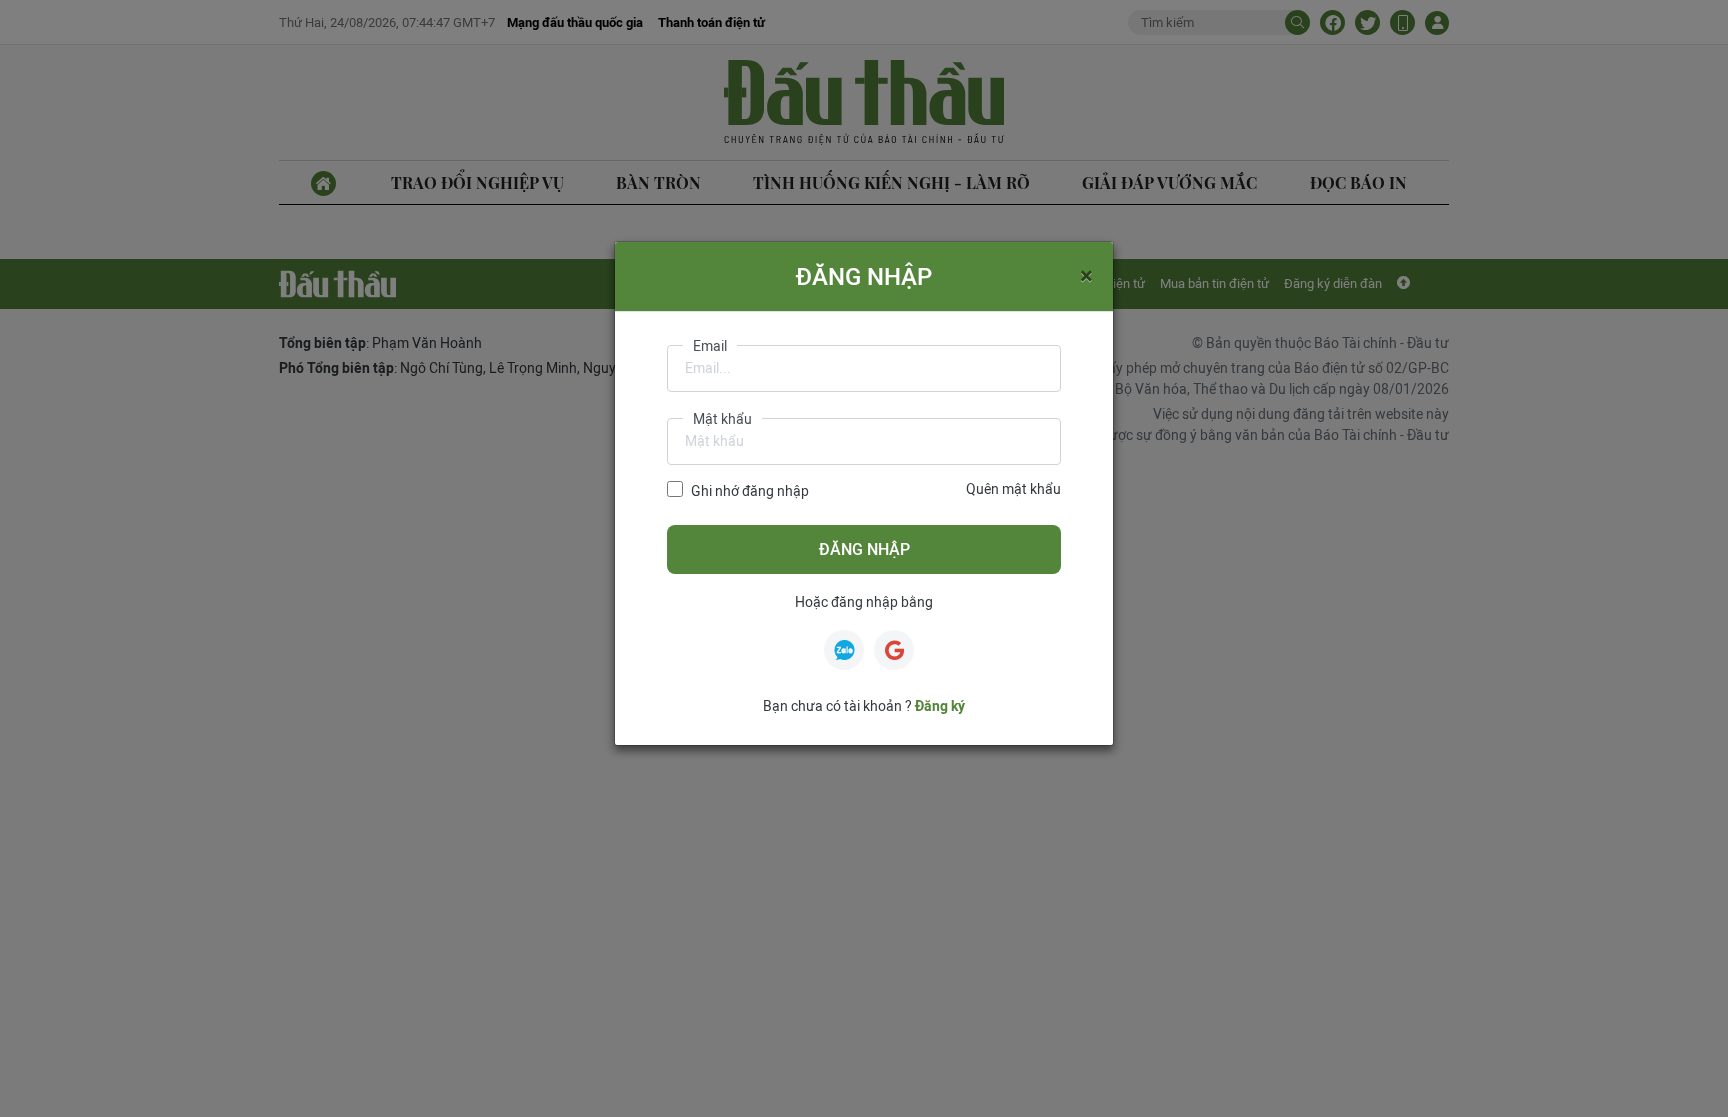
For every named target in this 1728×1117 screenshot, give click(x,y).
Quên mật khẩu (1013, 489)
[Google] (894, 650)
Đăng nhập (864, 549)
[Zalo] (844, 650)
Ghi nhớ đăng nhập (750, 491)
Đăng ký (940, 706)
